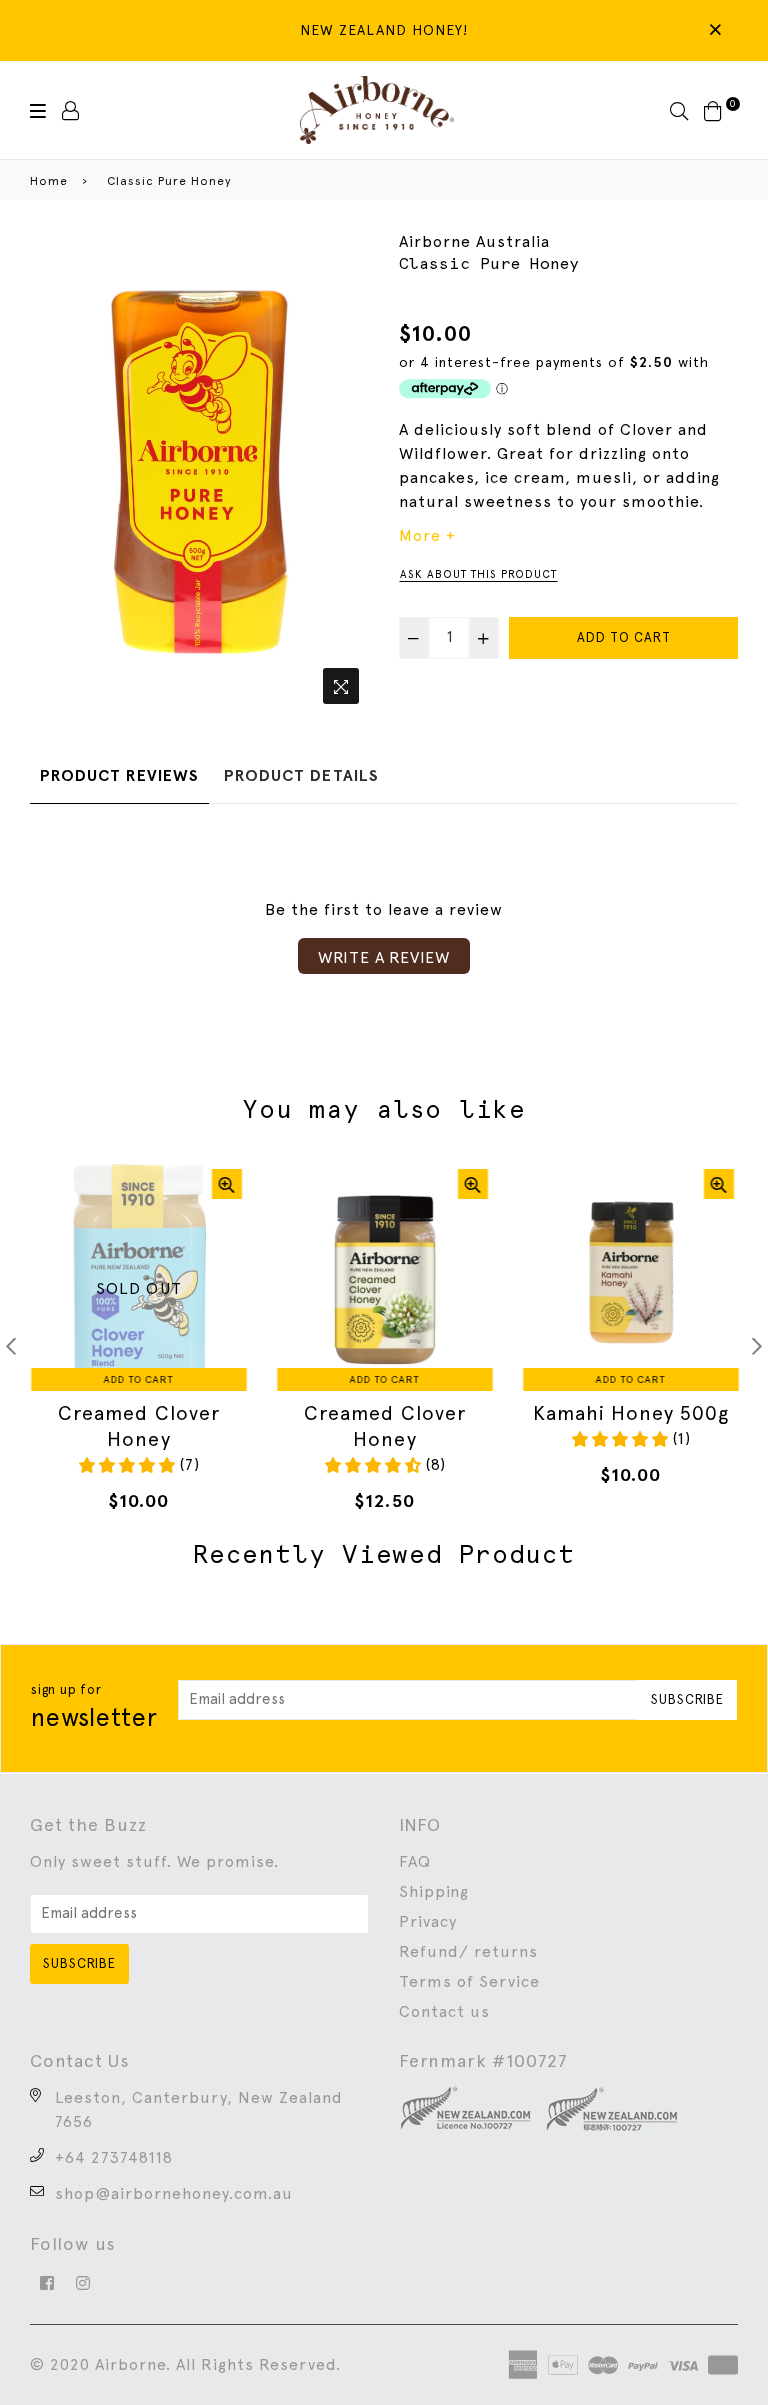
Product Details (301, 775)
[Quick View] (226, 1184)
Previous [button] (11, 1346)
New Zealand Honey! (384, 30)
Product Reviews (119, 775)
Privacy (428, 1921)
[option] (199, 472)
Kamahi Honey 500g (630, 1413)
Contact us (444, 2011)
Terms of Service (469, 1981)
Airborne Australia (474, 241)
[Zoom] (341, 686)
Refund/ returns (468, 1951)
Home (49, 181)
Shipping (434, 1891)
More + (427, 535)
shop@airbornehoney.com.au (174, 2193)
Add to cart (138, 1379)
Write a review (384, 957)
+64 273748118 (114, 2157)
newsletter (94, 1707)
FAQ (415, 1861)
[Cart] (713, 109)
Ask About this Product (478, 574)
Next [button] (757, 1346)
